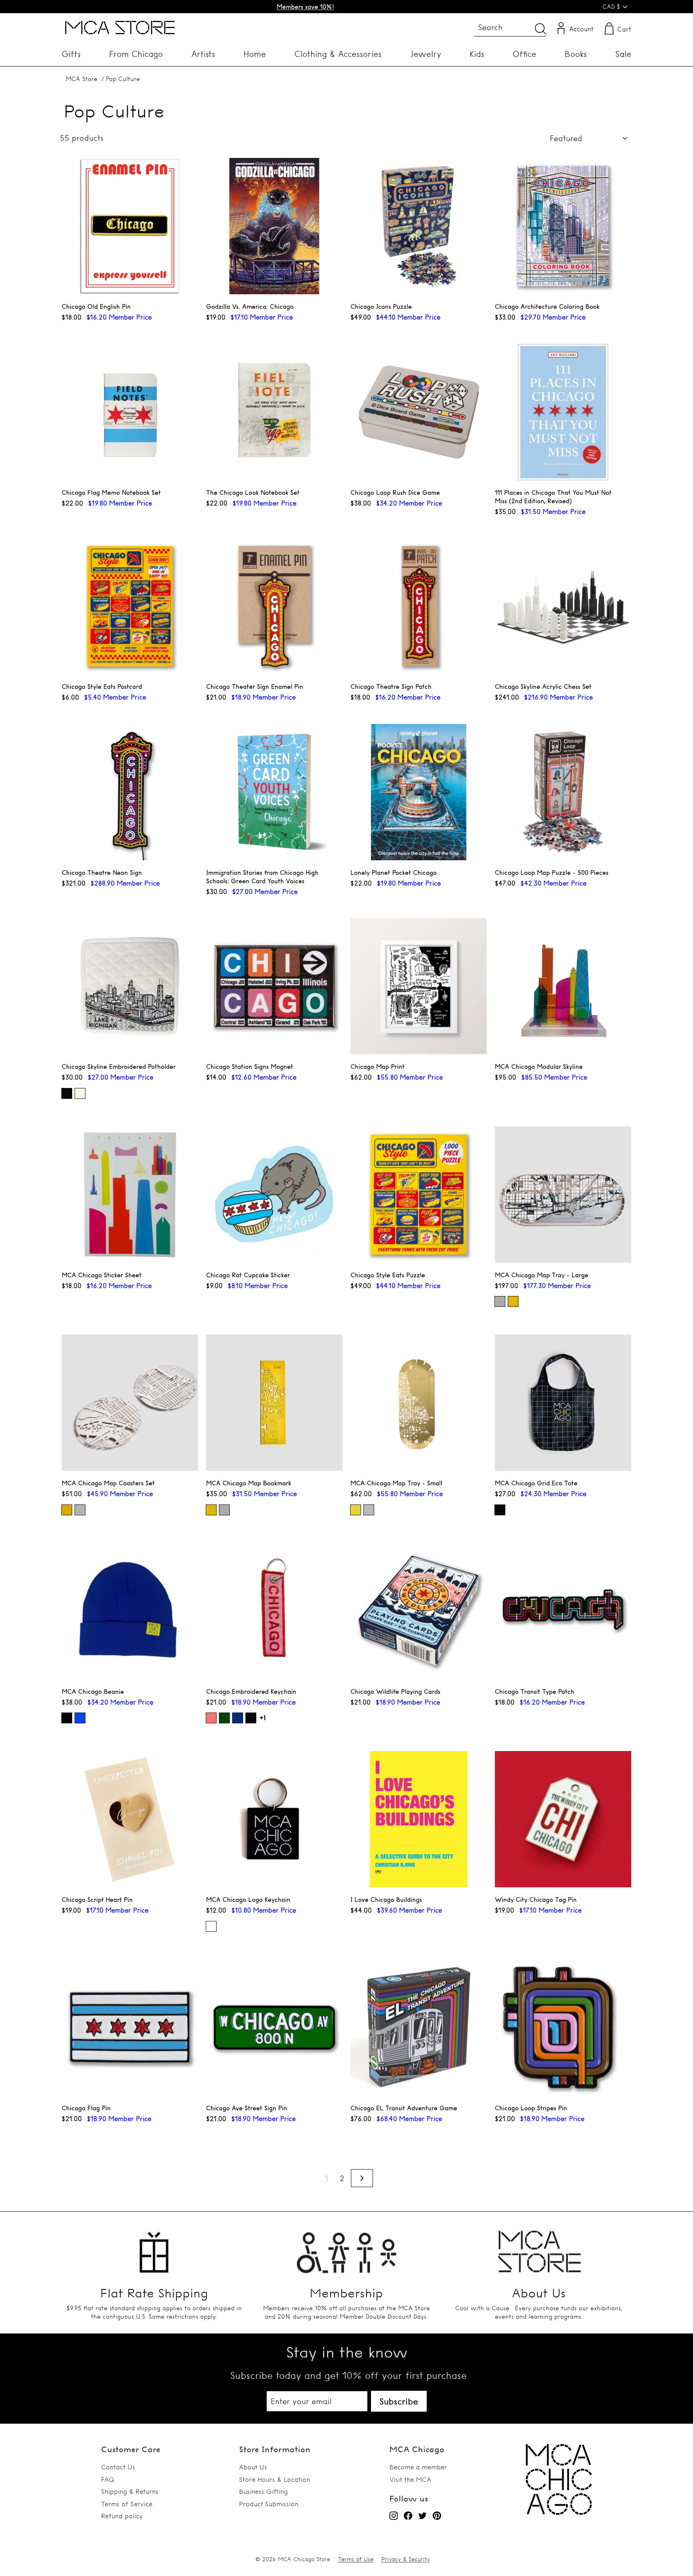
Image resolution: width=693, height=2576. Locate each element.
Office (524, 54)
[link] (559, 2513)
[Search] (541, 29)
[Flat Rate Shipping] (154, 2247)
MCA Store (82, 79)
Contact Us (118, 2467)
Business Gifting (263, 2491)
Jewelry (426, 54)
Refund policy (122, 2516)
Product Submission (269, 2504)
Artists (203, 54)
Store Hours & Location (275, 2479)
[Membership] (346, 2247)
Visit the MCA (410, 2479)
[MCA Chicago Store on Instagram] (394, 2515)
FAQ (108, 2479)
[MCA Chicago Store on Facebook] (408, 2515)
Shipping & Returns (130, 2491)
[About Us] (539, 2247)
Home (255, 54)
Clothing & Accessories (338, 54)
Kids (477, 54)
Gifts (71, 54)
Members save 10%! (305, 7)
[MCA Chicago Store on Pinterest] (437, 2515)
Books (576, 54)
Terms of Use (356, 2559)
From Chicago (136, 54)
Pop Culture (123, 79)
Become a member (418, 2467)
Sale (623, 54)
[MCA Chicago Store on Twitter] (422, 2515)
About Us (253, 2467)
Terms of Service (127, 2504)
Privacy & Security (406, 2559)
